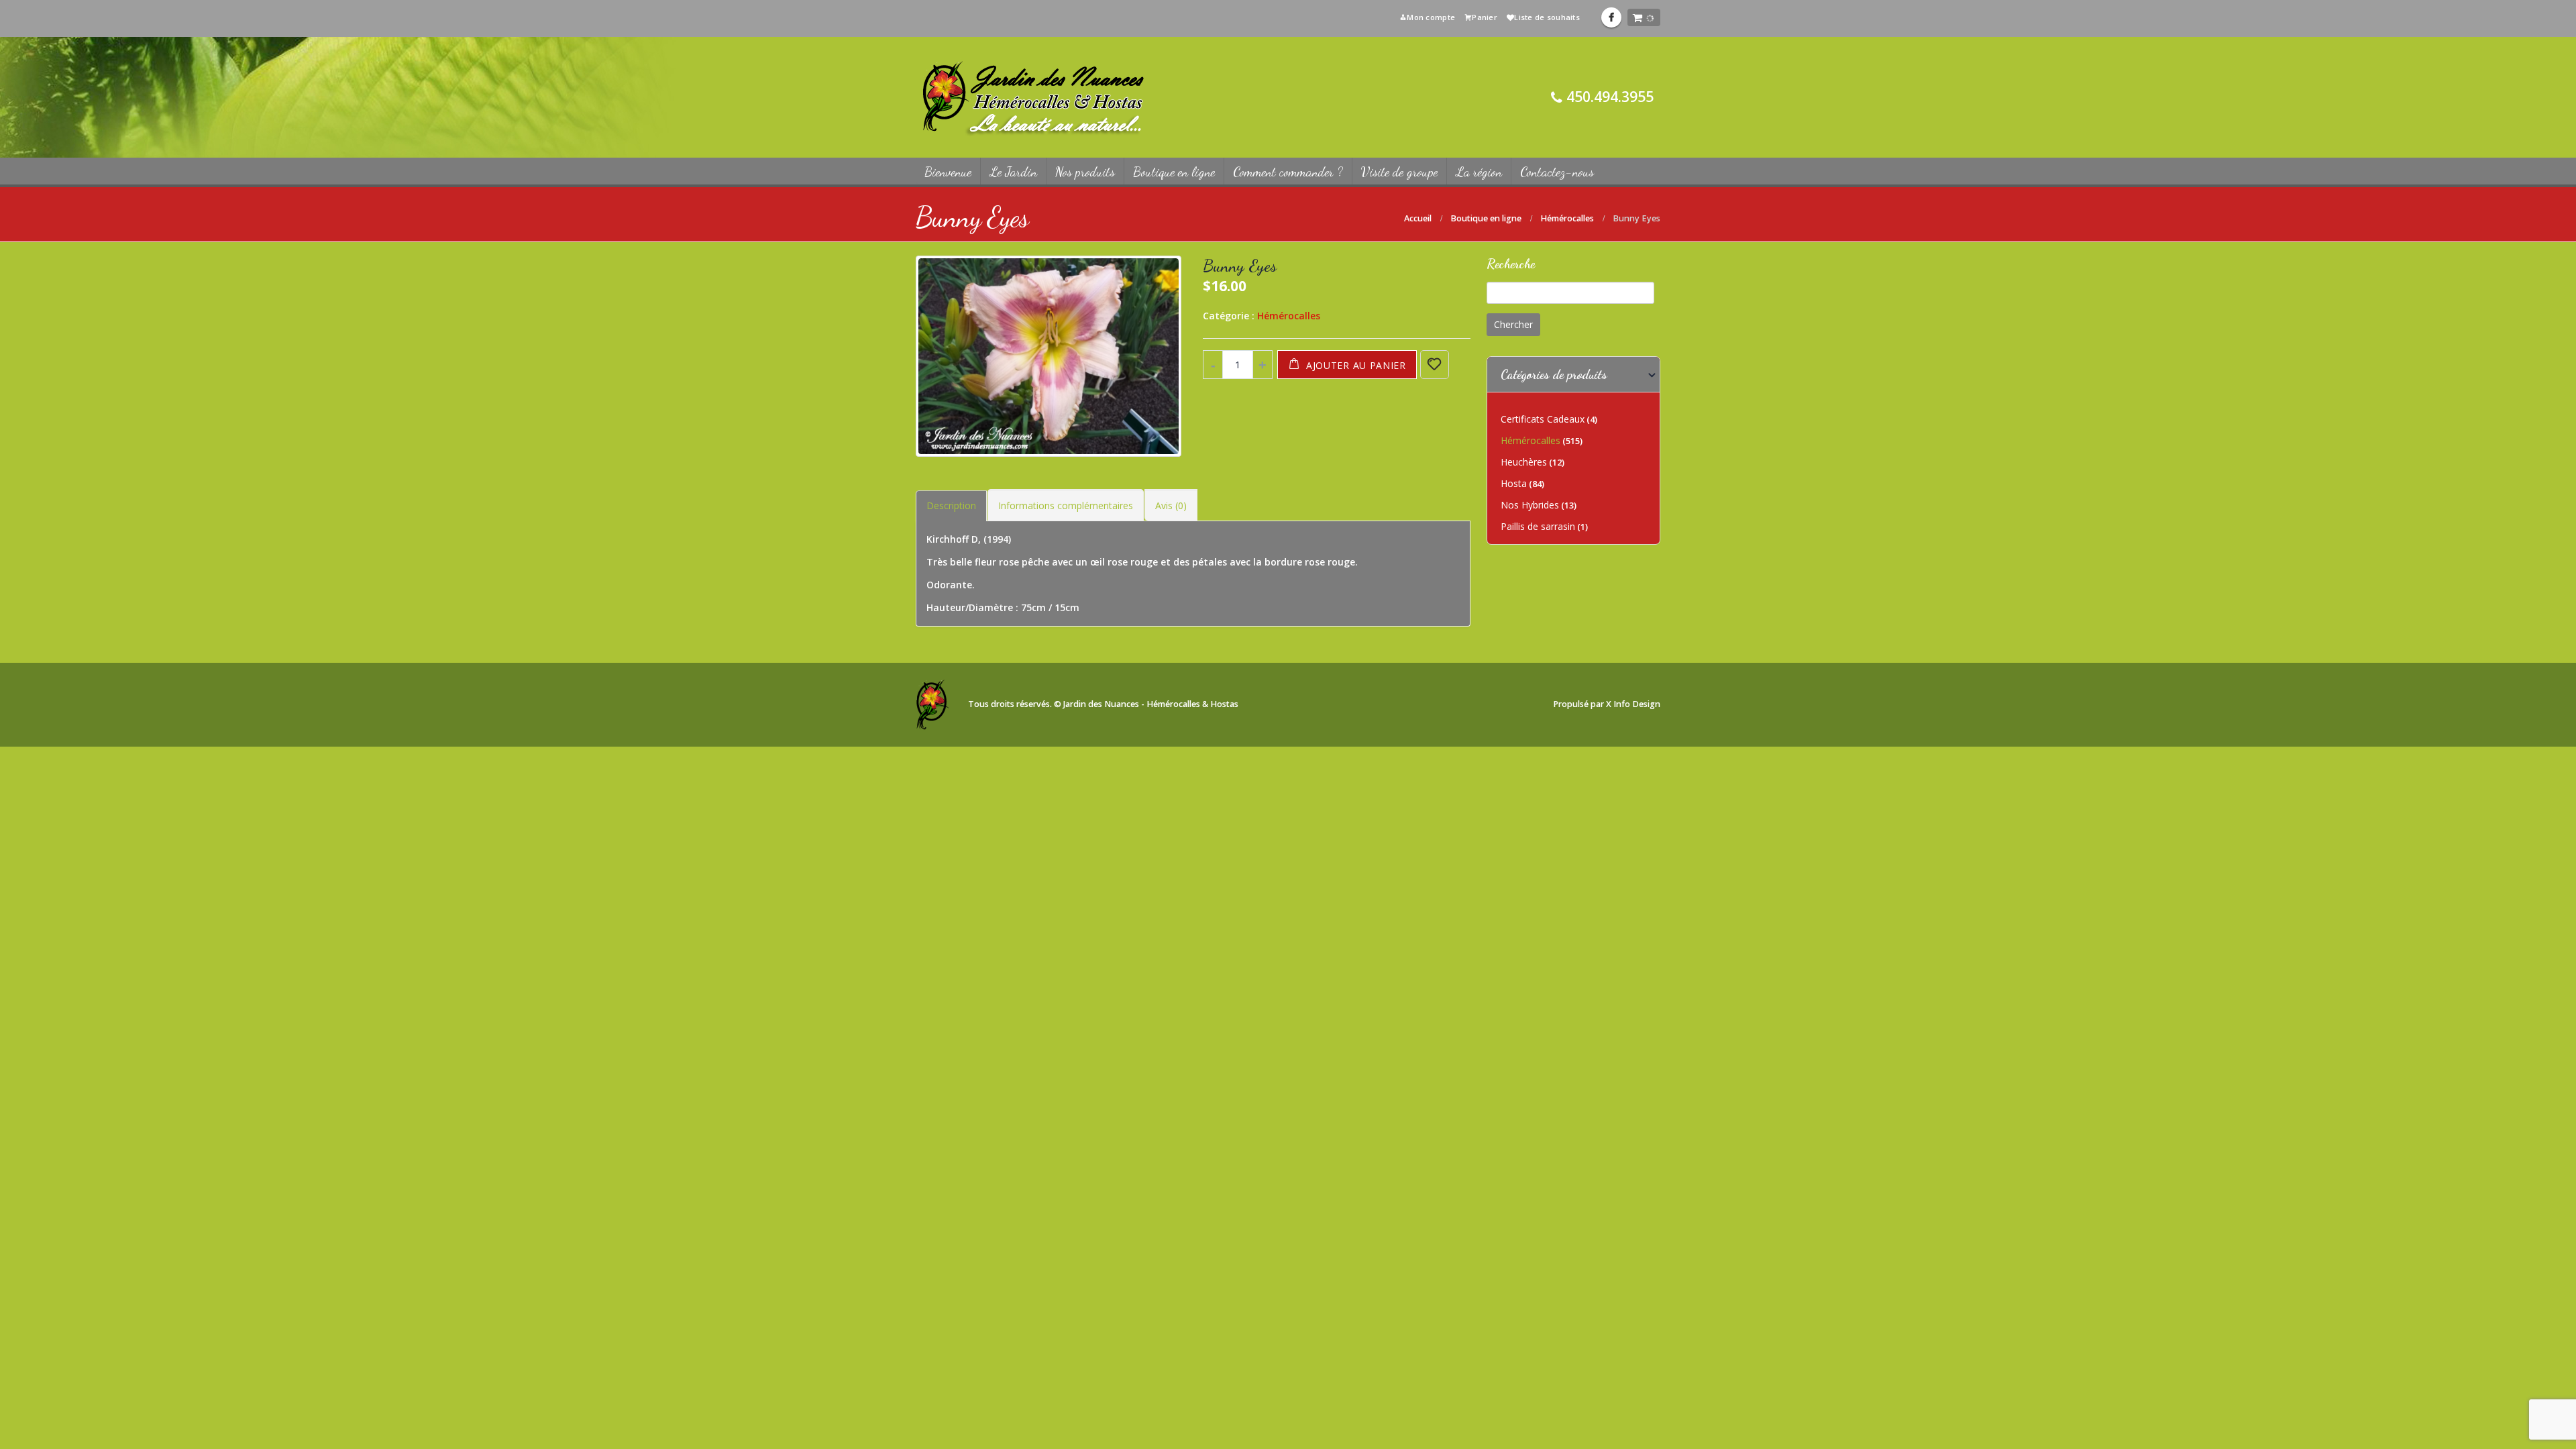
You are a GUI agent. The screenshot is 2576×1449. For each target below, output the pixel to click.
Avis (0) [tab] (1171, 505)
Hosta (1514, 483)
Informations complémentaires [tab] (1066, 505)
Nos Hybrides (1530, 505)
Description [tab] (951, 505)
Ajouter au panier (1356, 365)
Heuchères (1524, 462)
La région (1479, 172)
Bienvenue (948, 172)
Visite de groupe (1399, 172)
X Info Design (1633, 704)
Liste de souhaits (1547, 17)
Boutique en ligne (1174, 172)
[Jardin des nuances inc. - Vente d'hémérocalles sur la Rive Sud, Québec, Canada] (1033, 97)
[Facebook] (1611, 17)
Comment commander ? (1288, 172)
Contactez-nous (1557, 172)
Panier (1485, 17)
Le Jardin (1013, 172)
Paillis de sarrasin (1538, 526)
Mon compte (1431, 17)
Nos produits (1085, 172)
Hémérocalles (1289, 316)
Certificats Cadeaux (1543, 419)
